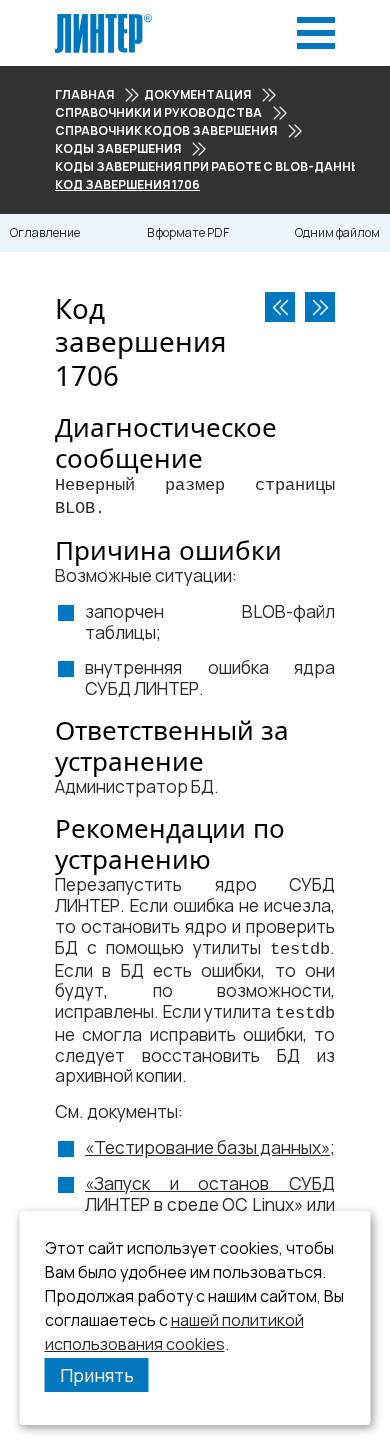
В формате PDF (188, 232)
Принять (97, 1375)
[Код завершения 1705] (280, 307)
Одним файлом (337, 232)
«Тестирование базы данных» (207, 1147)
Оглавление (45, 232)
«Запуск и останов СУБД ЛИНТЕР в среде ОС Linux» (210, 1194)
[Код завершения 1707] (320, 307)
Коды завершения (118, 148)
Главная (84, 94)
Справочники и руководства (158, 112)
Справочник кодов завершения (166, 130)
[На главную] (103, 19)
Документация (197, 94)
